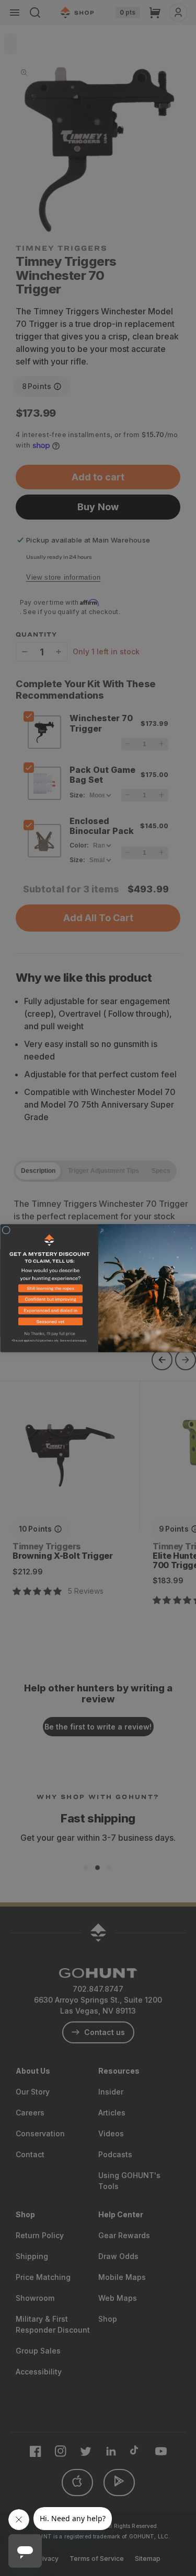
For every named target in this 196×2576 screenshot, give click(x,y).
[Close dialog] (6, 1230)
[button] (49, 1290)
